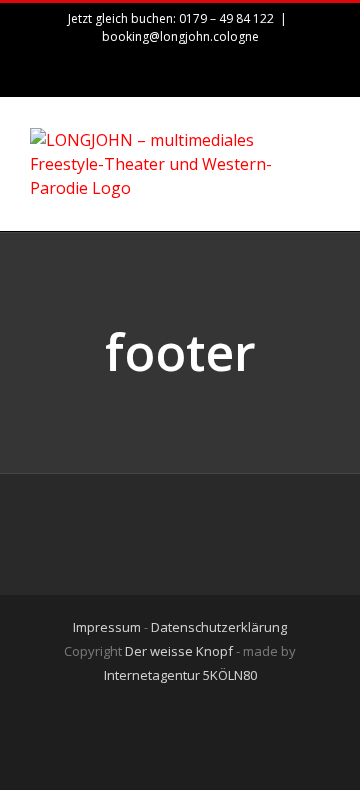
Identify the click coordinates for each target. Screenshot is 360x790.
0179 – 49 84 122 (226, 18)
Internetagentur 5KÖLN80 (180, 675)
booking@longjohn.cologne (180, 36)
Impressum (107, 627)
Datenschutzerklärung (219, 627)
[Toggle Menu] (315, 165)
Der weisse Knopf (179, 651)
